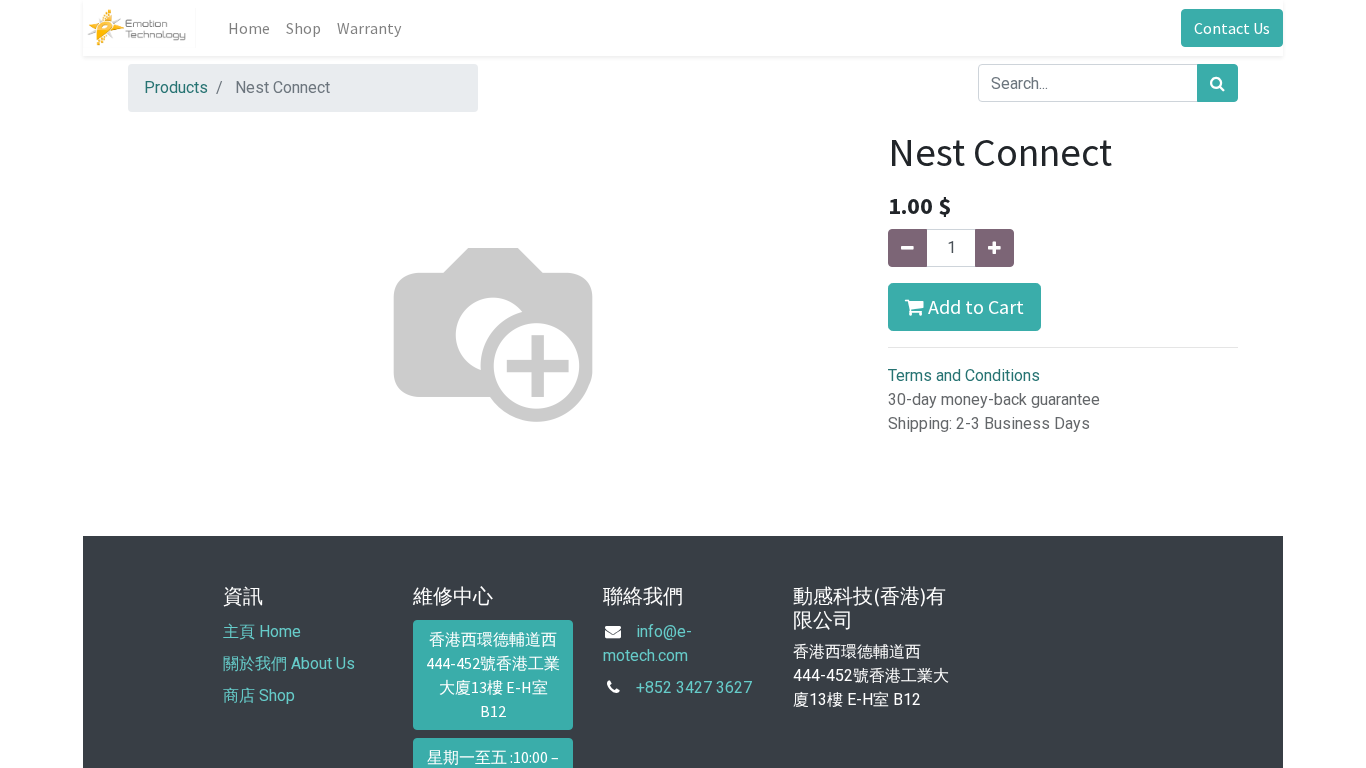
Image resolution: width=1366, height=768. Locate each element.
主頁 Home (262, 631)
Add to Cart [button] (974, 306)
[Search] (1217, 83)
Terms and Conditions (964, 375)
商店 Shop (259, 695)
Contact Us (1232, 28)
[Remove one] (907, 248)
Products (176, 87)
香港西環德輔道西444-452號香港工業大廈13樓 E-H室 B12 (493, 675)
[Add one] (994, 248)
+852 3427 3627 (694, 687)
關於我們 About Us (289, 663)
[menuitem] (249, 28)
